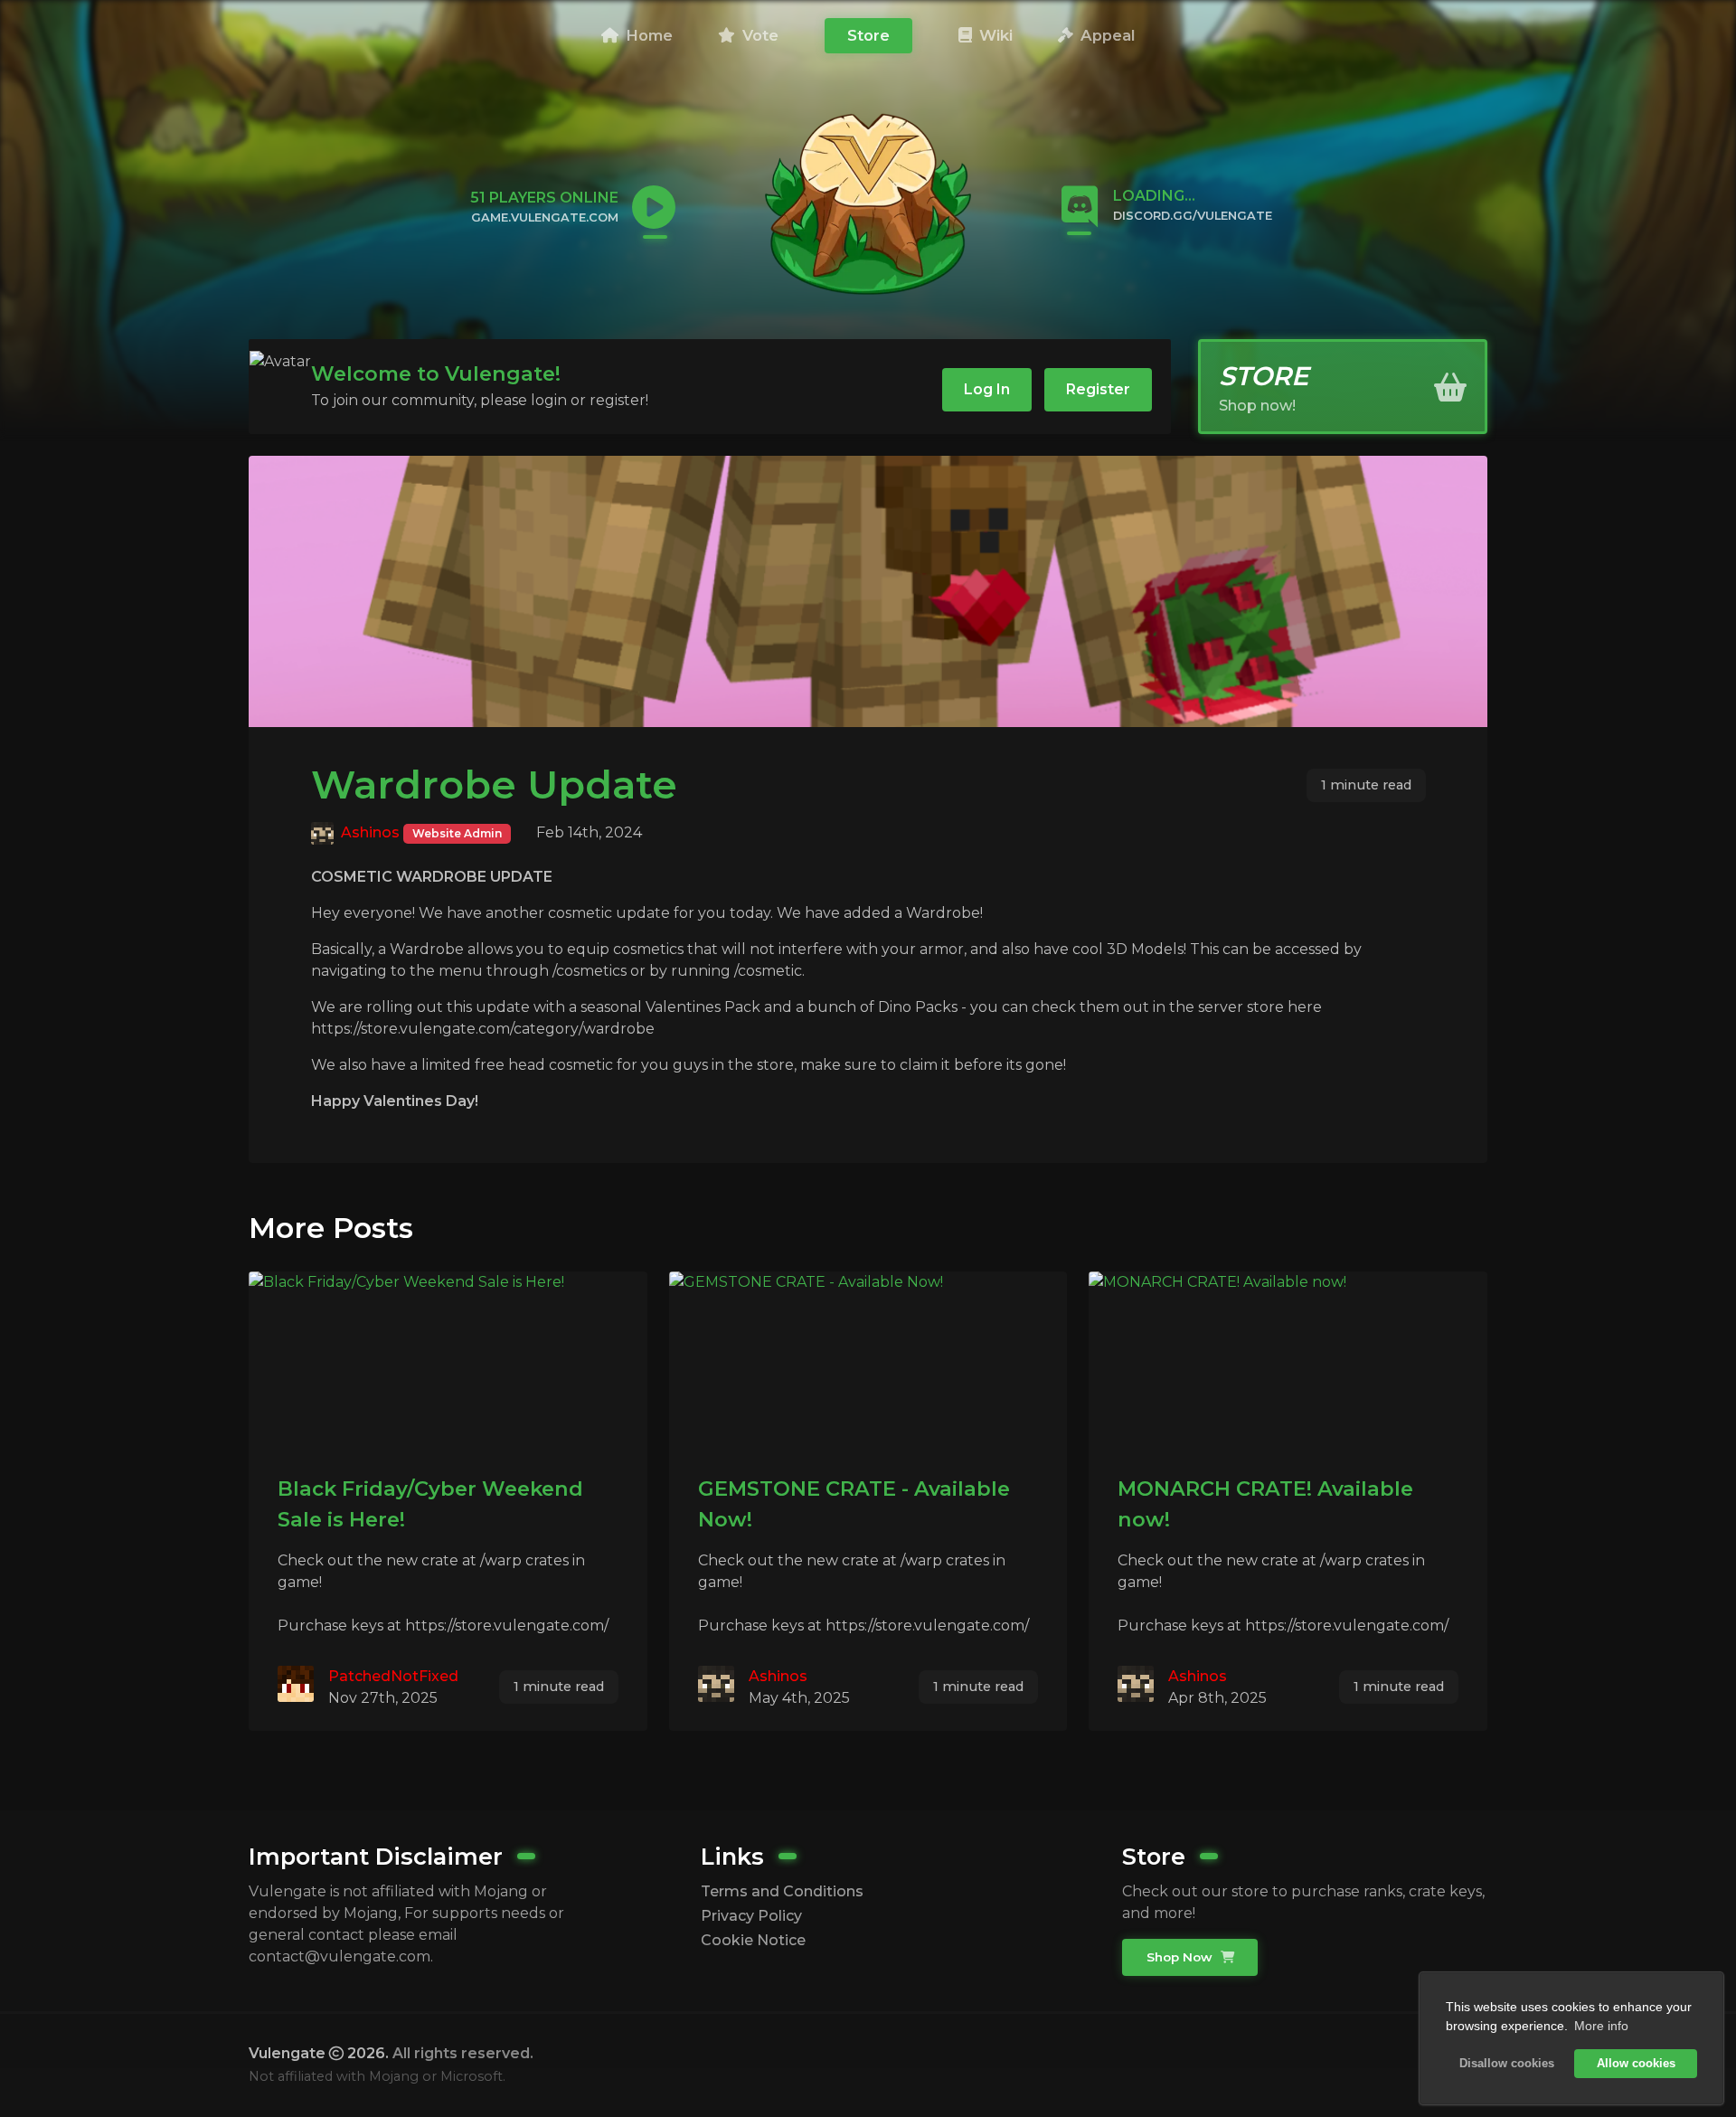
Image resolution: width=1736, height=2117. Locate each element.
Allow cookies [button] (1636, 2064)
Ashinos (370, 832)
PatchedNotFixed (393, 1676)
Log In (987, 389)
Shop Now (1181, 1957)
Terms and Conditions (782, 1891)
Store (868, 35)
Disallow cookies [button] (1507, 2064)
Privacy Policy (751, 1916)
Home (647, 35)
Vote (758, 35)
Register (1098, 389)
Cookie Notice (753, 1940)
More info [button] (1601, 2026)
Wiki (994, 35)
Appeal (1105, 35)
